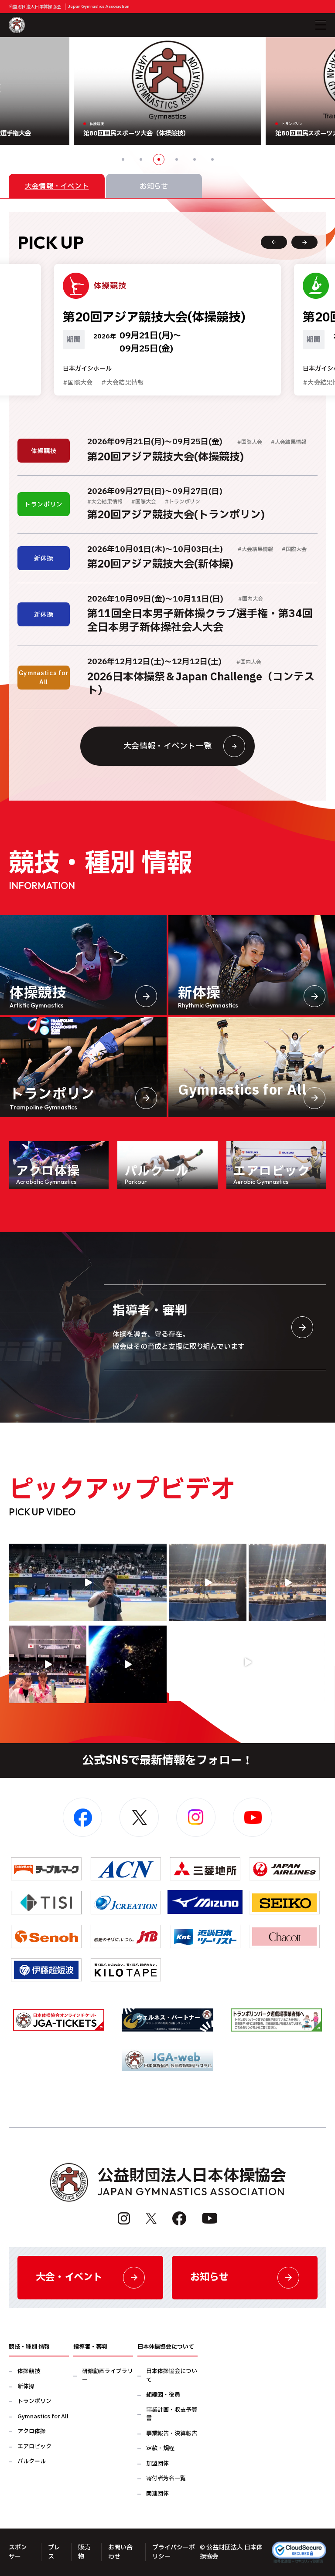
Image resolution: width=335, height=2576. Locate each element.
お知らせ (209, 2277)
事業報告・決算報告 (172, 2434)
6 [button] (212, 159)
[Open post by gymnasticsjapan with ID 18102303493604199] (248, 1662)
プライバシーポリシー (174, 2552)
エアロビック (34, 2447)
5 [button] (195, 159)
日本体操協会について (172, 2376)
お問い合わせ (120, 2552)
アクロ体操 (32, 2432)
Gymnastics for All (43, 2417)
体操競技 (29, 2371)
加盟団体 (157, 2464)
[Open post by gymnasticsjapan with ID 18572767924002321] (88, 1582)
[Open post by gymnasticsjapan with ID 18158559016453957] (287, 1582)
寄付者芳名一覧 (166, 2479)
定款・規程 (160, 2449)
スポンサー (18, 2552)
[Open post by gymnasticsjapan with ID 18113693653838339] (208, 1582)
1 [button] (123, 159)
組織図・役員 (163, 2395)
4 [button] (177, 159)
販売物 (84, 2552)
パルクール (32, 2462)
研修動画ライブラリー (108, 2376)
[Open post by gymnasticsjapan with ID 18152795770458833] (48, 1664)
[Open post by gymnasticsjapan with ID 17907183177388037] (127, 1664)
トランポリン (34, 2402)
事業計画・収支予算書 (172, 2415)
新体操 (26, 2387)
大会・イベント (69, 2277)
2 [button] (141, 159)
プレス (54, 2552)
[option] (167, 91)
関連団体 (157, 2494)
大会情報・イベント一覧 (167, 746)
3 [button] (159, 159)
